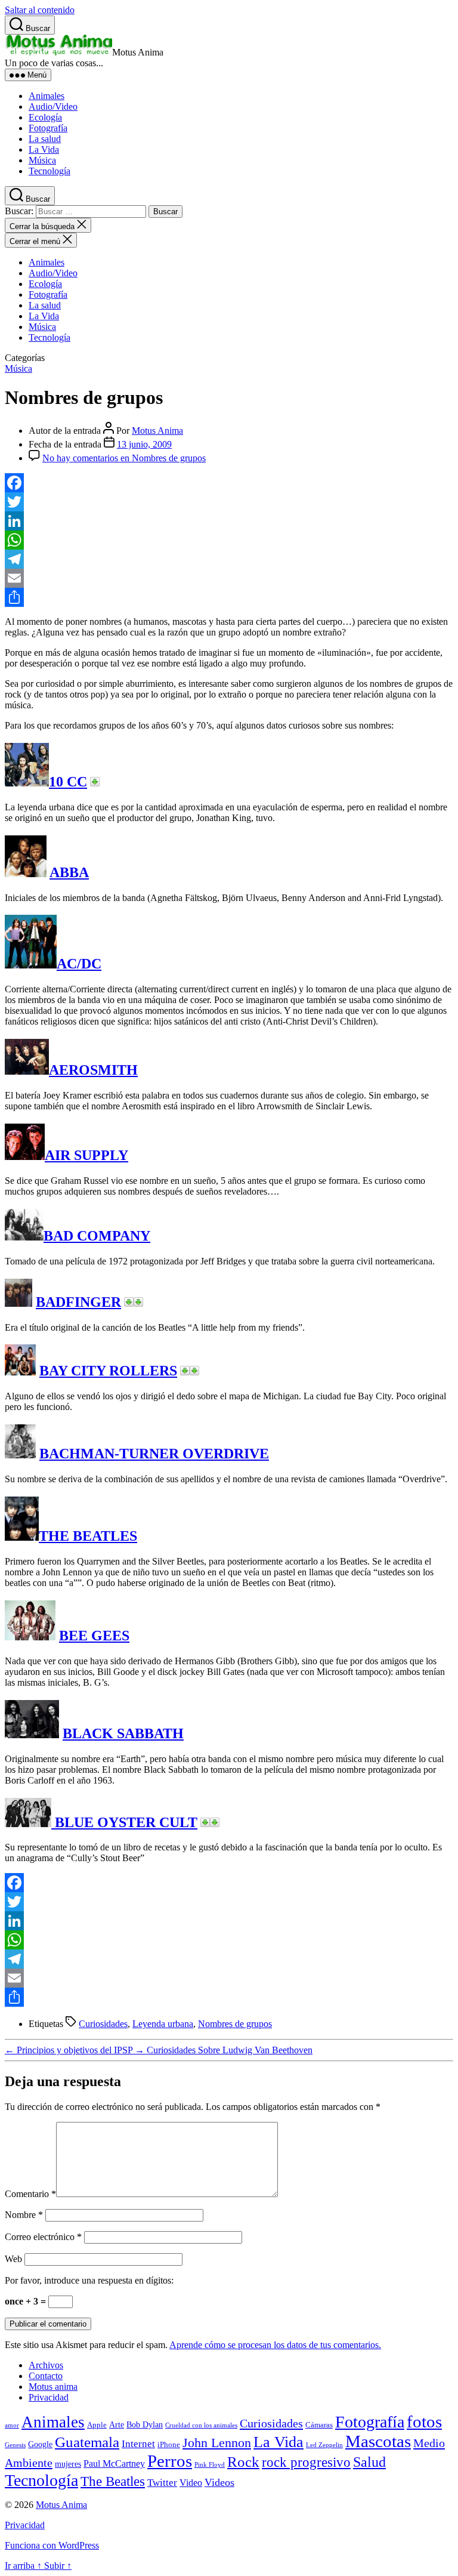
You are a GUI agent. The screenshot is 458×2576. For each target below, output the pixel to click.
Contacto (46, 2376)
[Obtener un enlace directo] (95, 782)
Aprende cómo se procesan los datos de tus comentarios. (275, 2345)
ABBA (69, 872)
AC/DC (79, 964)
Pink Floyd (210, 2465)
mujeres (68, 2464)
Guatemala (87, 2442)
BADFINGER (78, 1302)
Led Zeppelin (324, 2445)
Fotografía (48, 128)
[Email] (229, 578)
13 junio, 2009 (144, 444)
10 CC (68, 782)
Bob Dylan (145, 2424)
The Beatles (113, 2481)
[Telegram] (229, 559)
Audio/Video (53, 107)
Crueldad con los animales (201, 2425)
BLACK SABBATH (123, 1733)
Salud (369, 2462)
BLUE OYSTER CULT (124, 1822)
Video (191, 2483)
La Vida (44, 149)
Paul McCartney (114, 2464)
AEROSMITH (93, 1070)
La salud (45, 139)
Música (42, 160)
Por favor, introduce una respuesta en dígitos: (89, 2280)
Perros (170, 2461)
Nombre (24, 2215)
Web (13, 2259)
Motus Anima (157, 431)
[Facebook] (229, 483)
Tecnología (49, 171)
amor (12, 2425)
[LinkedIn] (229, 521)
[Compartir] (229, 597)
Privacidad (49, 2397)
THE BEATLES (88, 1536)
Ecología (45, 117)
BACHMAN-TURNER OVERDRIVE (154, 1454)
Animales (47, 96)
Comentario (30, 2194)
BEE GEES (94, 1636)
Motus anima (53, 2387)
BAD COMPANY (97, 1236)
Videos (219, 2482)
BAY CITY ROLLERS (108, 1371)
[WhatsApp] (229, 540)
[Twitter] (229, 502)
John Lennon (217, 2443)
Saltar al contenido (40, 10)
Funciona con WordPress (52, 2545)
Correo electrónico (43, 2237)
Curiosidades (103, 2024)
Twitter (162, 2483)
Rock (243, 2462)
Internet (138, 2444)
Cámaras (319, 2425)
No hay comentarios (124, 458)
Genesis (15, 2445)
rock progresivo (306, 2462)
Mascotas (378, 2441)
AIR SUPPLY (86, 1155)
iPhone (169, 2445)
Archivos (46, 2365)
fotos (424, 2422)
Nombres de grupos (235, 2024)
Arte (117, 2424)
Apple (97, 2425)
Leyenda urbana (163, 2024)
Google (40, 2444)
